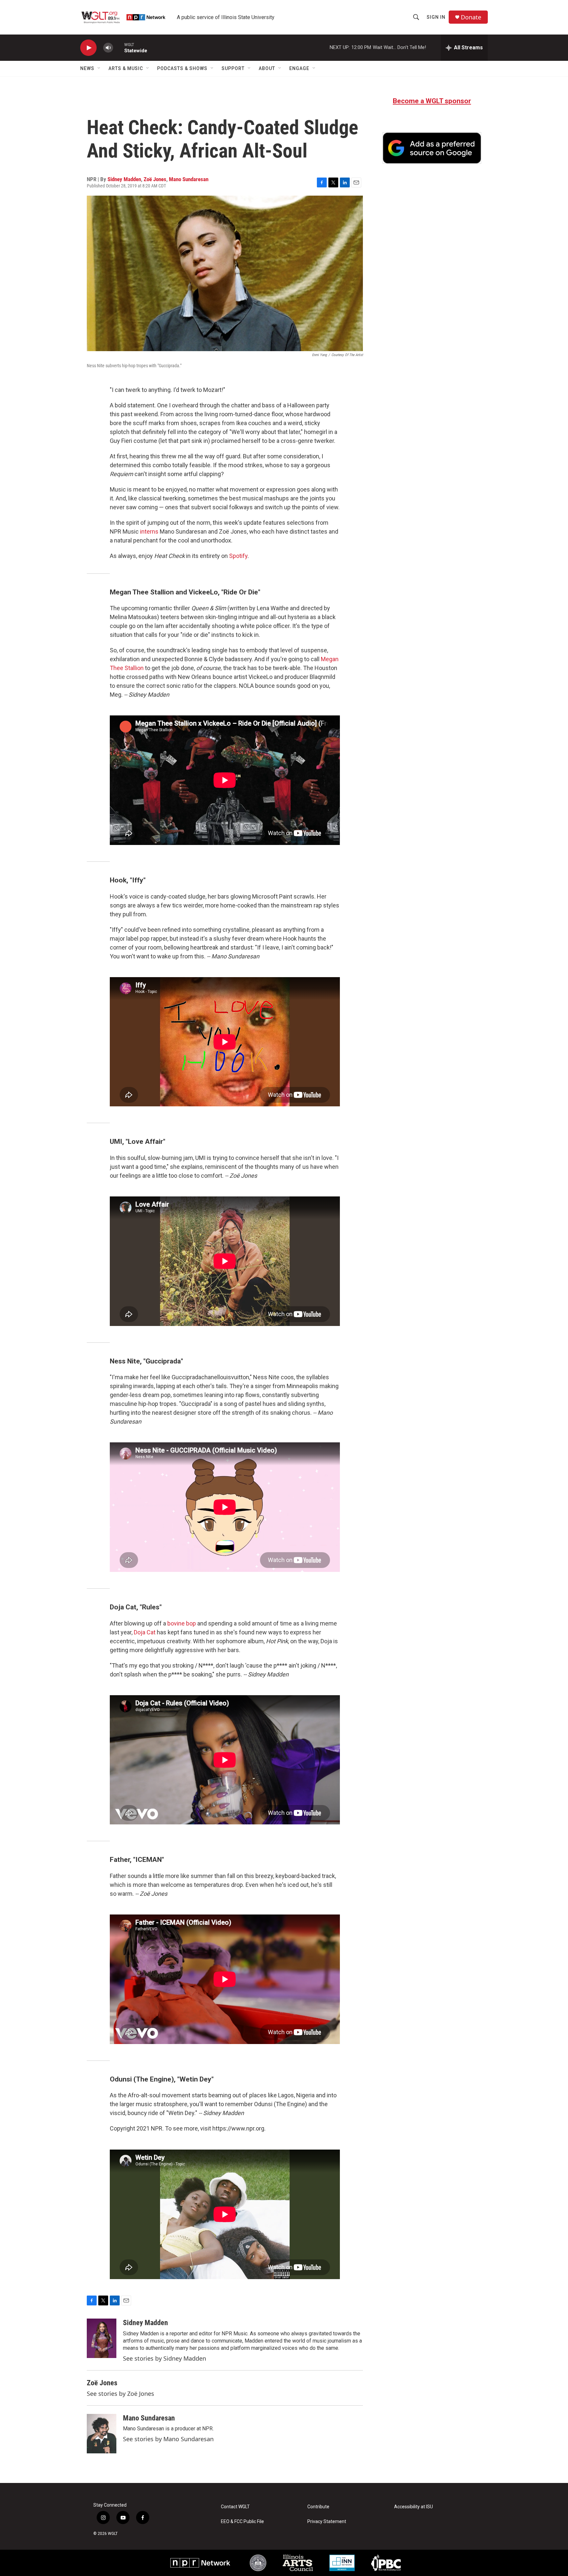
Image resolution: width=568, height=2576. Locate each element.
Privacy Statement (327, 2522)
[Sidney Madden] (102, 2338)
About (267, 68)
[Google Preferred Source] (432, 148)
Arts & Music (126, 68)
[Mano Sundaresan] (102, 2434)
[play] (88, 48)
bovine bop (182, 1623)
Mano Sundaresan (189, 179)
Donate (471, 17)
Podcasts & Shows (182, 68)
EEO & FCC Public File (242, 2522)
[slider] (119, 48)
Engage (299, 68)
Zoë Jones (155, 179)
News (87, 68)
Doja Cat (145, 1632)
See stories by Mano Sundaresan (168, 2439)
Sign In (436, 17)
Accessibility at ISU (414, 2507)
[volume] (108, 48)
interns (149, 531)
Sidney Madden (124, 179)
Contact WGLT (235, 2507)
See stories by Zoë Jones (120, 2394)
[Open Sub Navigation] (99, 68)
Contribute (318, 2507)
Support (233, 68)
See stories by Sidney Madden (165, 2358)
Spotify (238, 556)
